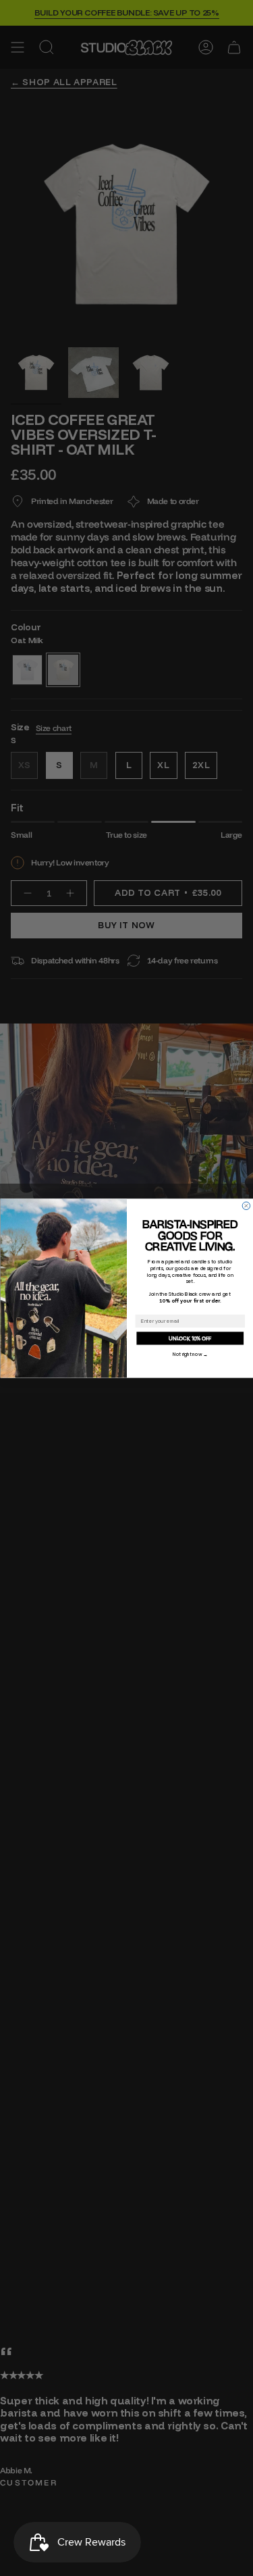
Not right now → (190, 1354)
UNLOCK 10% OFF (190, 1338)
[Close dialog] (246, 1206)
